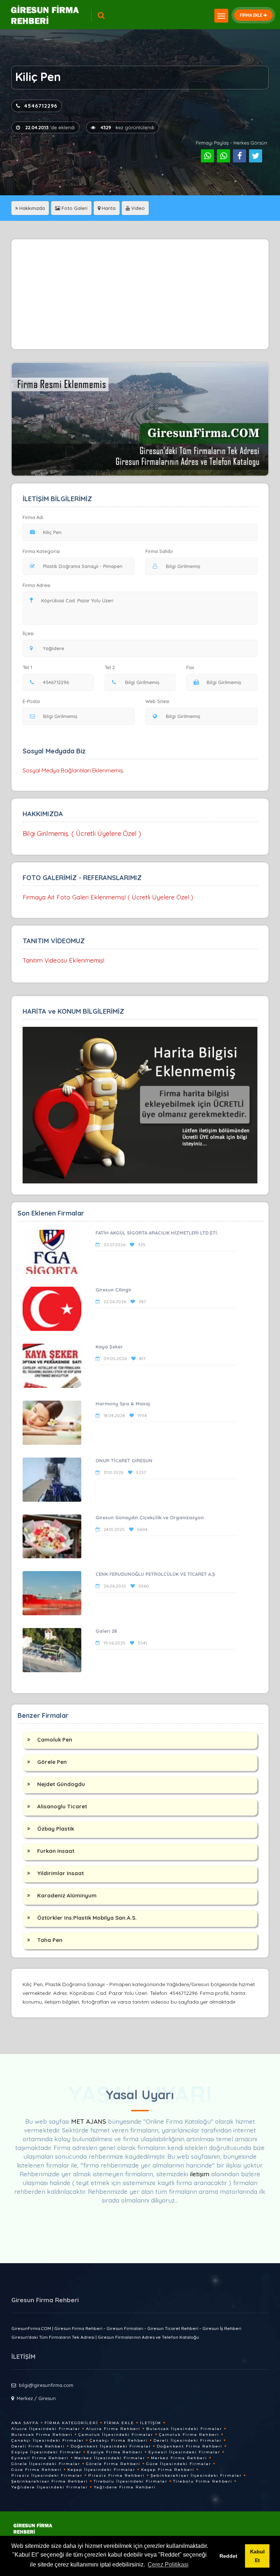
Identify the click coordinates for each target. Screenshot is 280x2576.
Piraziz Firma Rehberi (116, 2475)
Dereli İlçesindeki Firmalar (188, 2440)
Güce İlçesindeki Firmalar (179, 2464)
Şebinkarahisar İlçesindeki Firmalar (196, 2475)
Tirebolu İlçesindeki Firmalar (131, 2481)
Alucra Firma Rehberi (113, 2429)
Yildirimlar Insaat (61, 1873)
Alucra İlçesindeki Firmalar (46, 2429)
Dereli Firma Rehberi (38, 2446)
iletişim (200, 2174)
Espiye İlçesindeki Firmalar (46, 2452)
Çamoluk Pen (55, 1740)
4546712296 (41, 106)
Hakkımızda (31, 208)
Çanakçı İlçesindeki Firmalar (48, 2440)
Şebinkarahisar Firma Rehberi (50, 2481)
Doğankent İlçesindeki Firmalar (111, 2446)
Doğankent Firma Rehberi (190, 2446)
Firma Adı (33, 517)
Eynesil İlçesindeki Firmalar (184, 2452)
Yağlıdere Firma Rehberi (125, 2487)
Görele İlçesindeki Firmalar (46, 2464)
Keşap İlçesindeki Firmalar (101, 2470)
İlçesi (28, 633)
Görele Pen (52, 1762)
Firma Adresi (36, 585)
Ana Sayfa (25, 2423)
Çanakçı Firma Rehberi (119, 2440)
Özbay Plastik (56, 1829)
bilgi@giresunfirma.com (46, 2385)
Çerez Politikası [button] (168, 2565)
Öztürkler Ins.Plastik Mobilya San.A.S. (87, 1918)
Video (137, 208)
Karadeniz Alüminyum (67, 1895)
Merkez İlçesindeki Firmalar (110, 2458)
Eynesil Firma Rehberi (40, 2458)
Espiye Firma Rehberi (115, 2452)
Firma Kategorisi (41, 551)
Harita (108, 208)
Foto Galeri (74, 208)
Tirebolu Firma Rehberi (203, 2481)
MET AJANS (90, 2121)
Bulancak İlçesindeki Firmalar (184, 2429)
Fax (190, 667)
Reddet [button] (228, 2556)
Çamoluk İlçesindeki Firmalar (116, 2435)
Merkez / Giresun (36, 2398)
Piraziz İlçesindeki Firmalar (47, 2475)
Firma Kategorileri (71, 2423)
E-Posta (31, 701)
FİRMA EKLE (251, 15)
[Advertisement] (140, 294)
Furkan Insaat (56, 1851)
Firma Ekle (119, 2423)
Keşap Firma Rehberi (168, 2470)
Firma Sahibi (159, 551)
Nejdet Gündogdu (61, 1784)
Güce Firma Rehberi (36, 2470)
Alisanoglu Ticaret (62, 1806)
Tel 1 (27, 667)
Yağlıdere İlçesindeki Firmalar (50, 2487)
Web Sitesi (157, 701)
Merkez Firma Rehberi (179, 2458)
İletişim (151, 2423)
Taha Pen (50, 1940)
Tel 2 (110, 667)
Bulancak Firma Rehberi (42, 2435)
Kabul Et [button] (257, 2556)
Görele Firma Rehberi (113, 2464)
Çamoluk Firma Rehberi (189, 2435)
